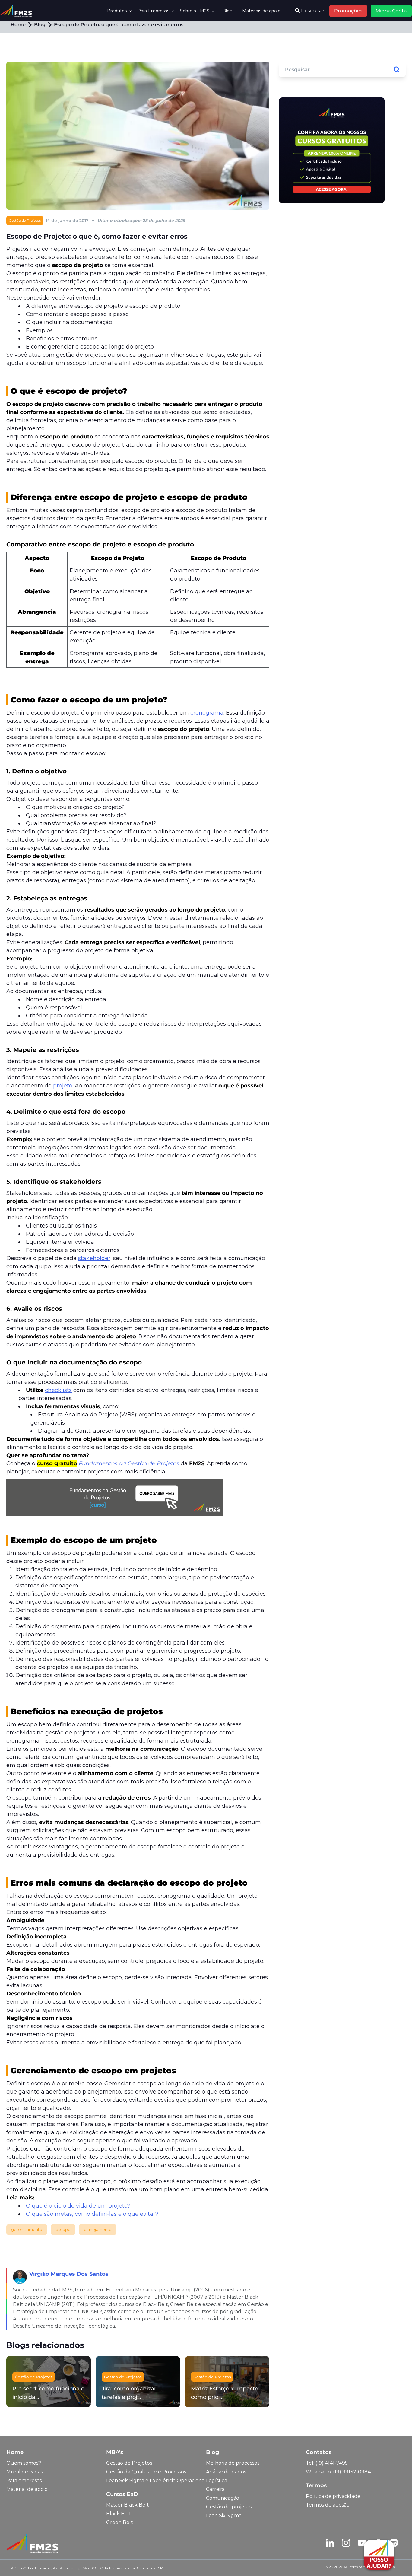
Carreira (215, 2489)
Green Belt (120, 2522)
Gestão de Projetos (129, 2463)
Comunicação (223, 2498)
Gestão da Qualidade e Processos (146, 2472)
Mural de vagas (25, 2472)
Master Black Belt (128, 2505)
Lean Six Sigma (224, 2516)
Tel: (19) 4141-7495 (327, 2463)
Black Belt (119, 2514)
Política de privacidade (333, 2496)
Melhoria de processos (233, 2463)
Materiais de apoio (261, 11)
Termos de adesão (328, 2505)
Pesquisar (312, 11)
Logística (217, 2480)
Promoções (348, 11)
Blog (228, 11)
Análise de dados (226, 2472)
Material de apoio (27, 2489)
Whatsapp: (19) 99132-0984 (338, 2472)
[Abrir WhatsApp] (15, 2561)
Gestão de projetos (229, 2507)
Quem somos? (24, 2463)
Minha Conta (391, 11)
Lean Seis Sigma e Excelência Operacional (156, 2480)
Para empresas (24, 2480)
